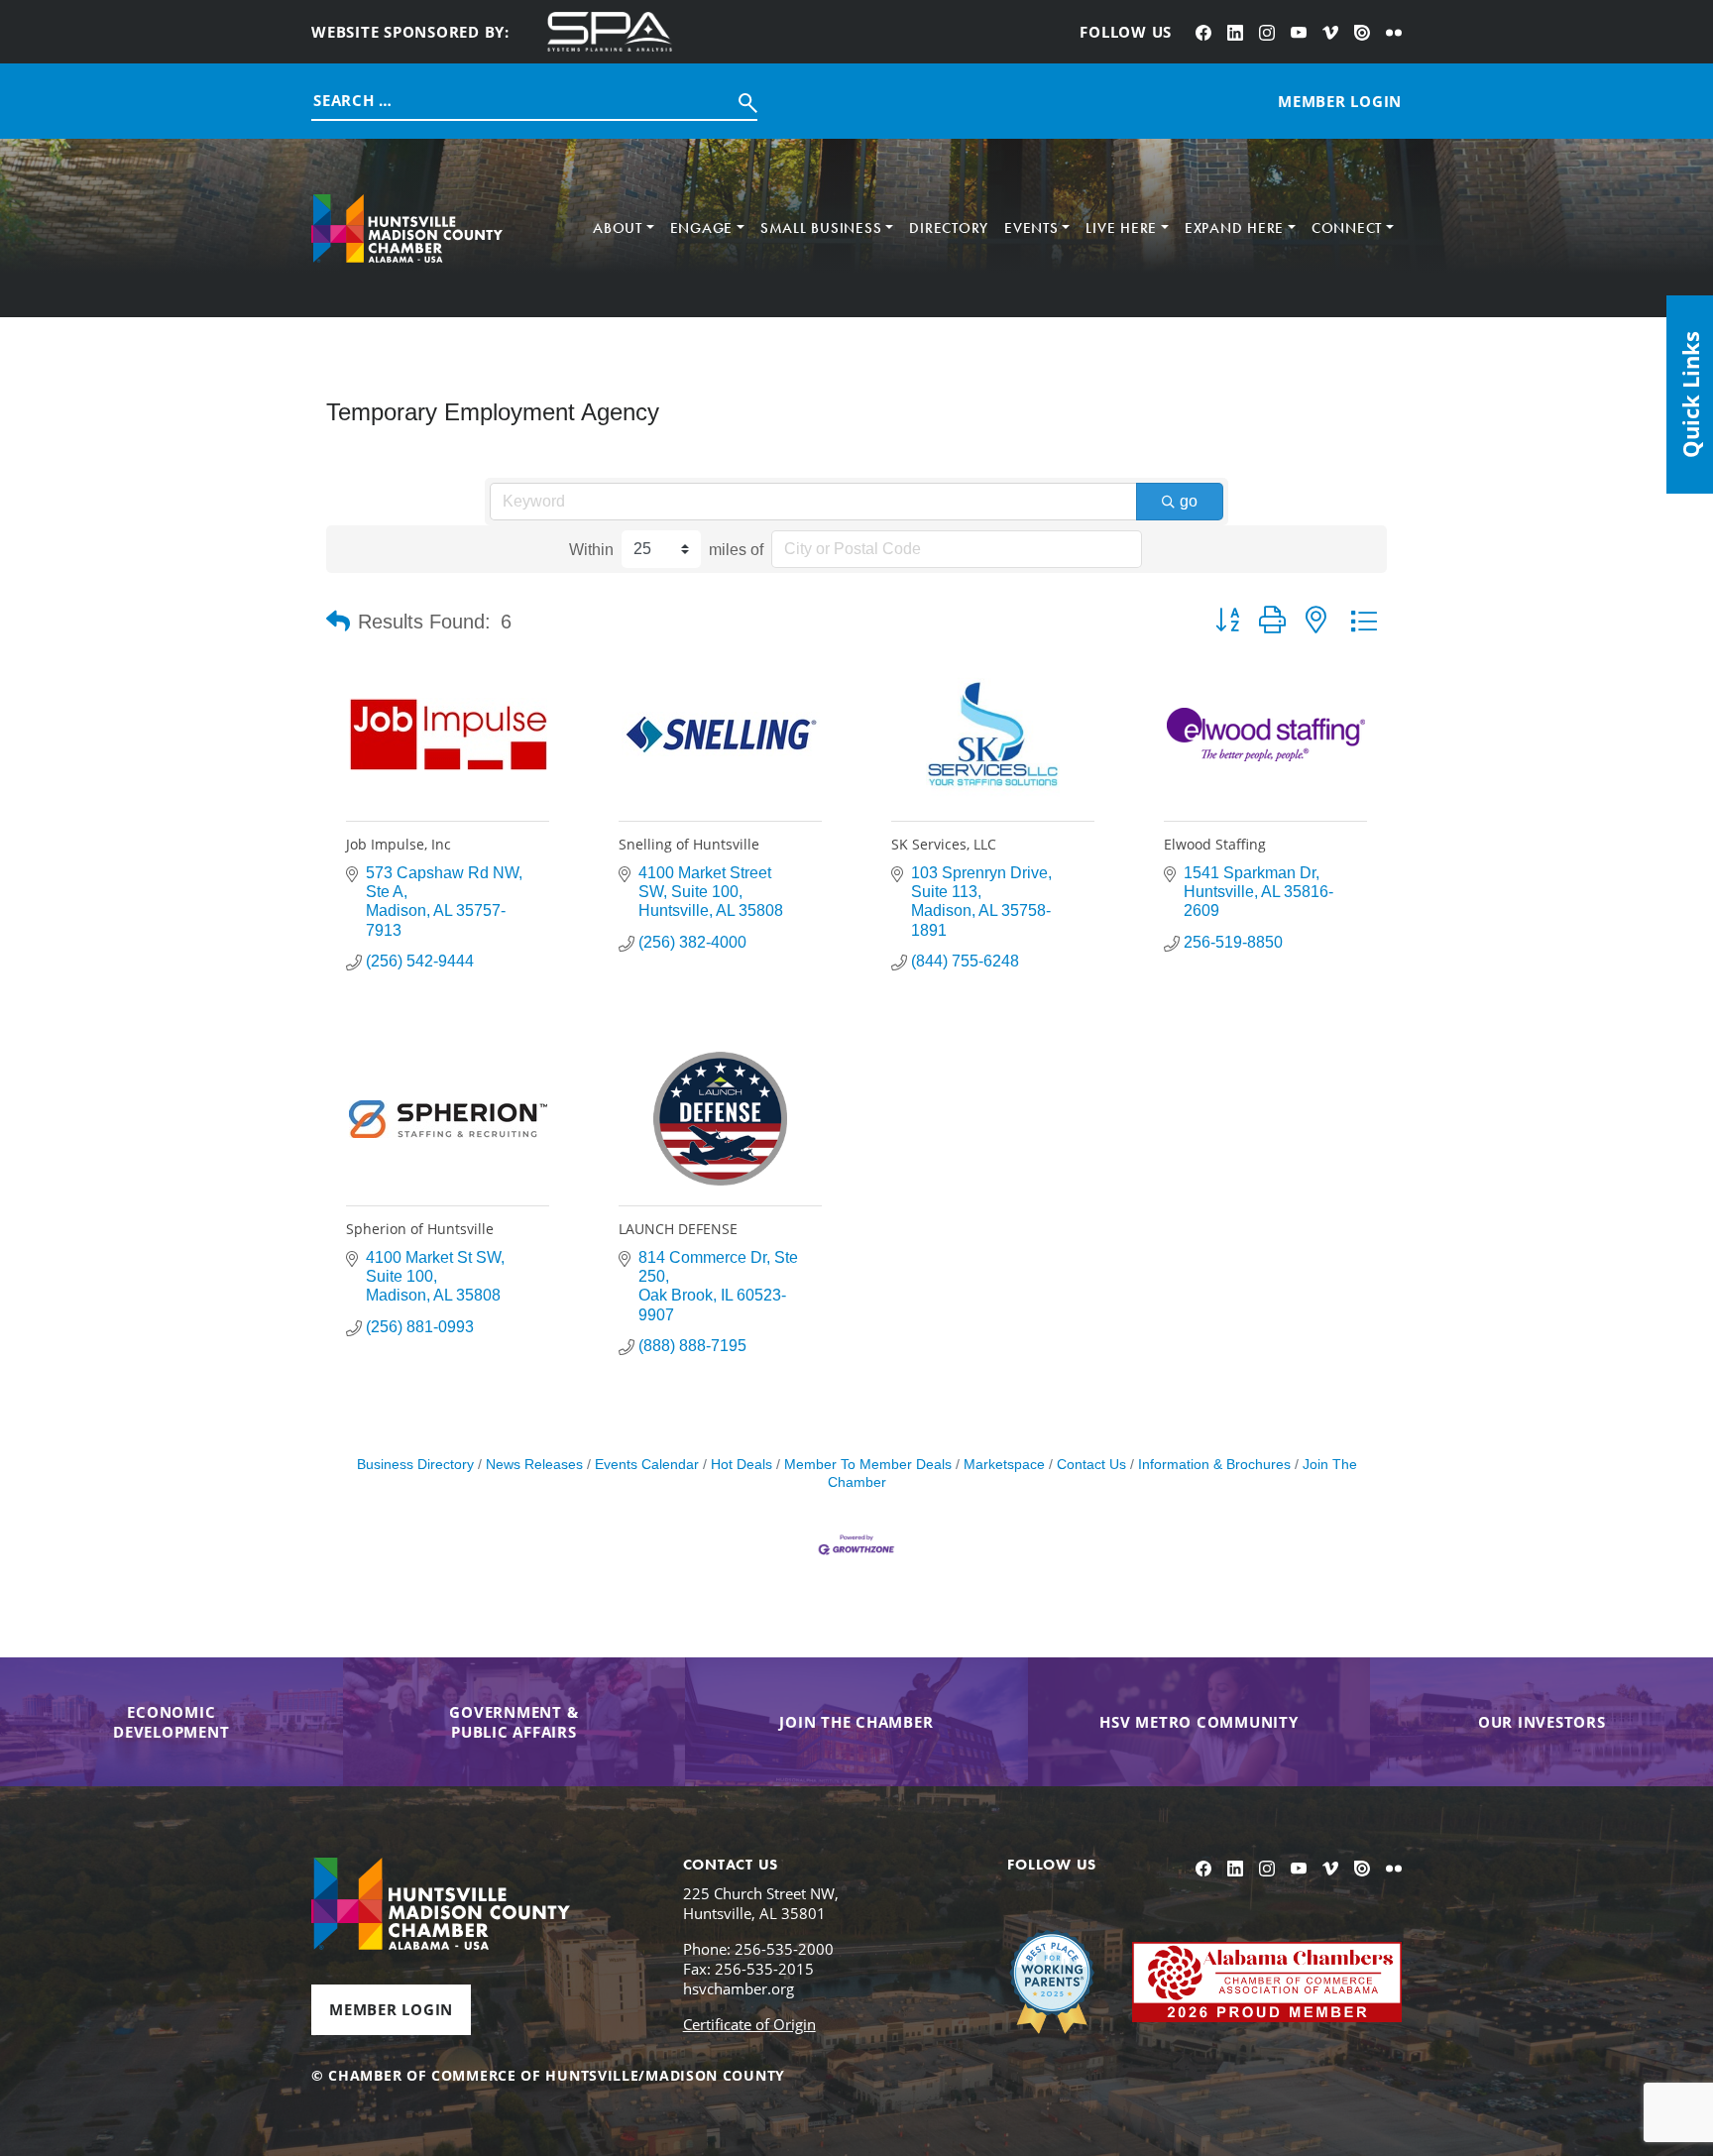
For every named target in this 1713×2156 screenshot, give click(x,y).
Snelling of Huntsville (689, 844)
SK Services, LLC (944, 844)
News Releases (534, 1465)
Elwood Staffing (1215, 844)
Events (1031, 228)
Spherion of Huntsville (420, 1229)
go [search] (1189, 501)
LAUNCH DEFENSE (678, 1229)
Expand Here (1234, 228)
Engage (702, 228)
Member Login (391, 2009)
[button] (338, 622)
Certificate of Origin (749, 2024)
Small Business (821, 228)
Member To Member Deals (868, 1465)
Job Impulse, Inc (399, 844)
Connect (1347, 228)
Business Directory (415, 1465)
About (618, 228)
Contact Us (1091, 1465)
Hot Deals (742, 1465)
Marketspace (1004, 1465)
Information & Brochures (1214, 1465)
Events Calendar (647, 1465)
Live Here (1121, 228)
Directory (949, 228)
